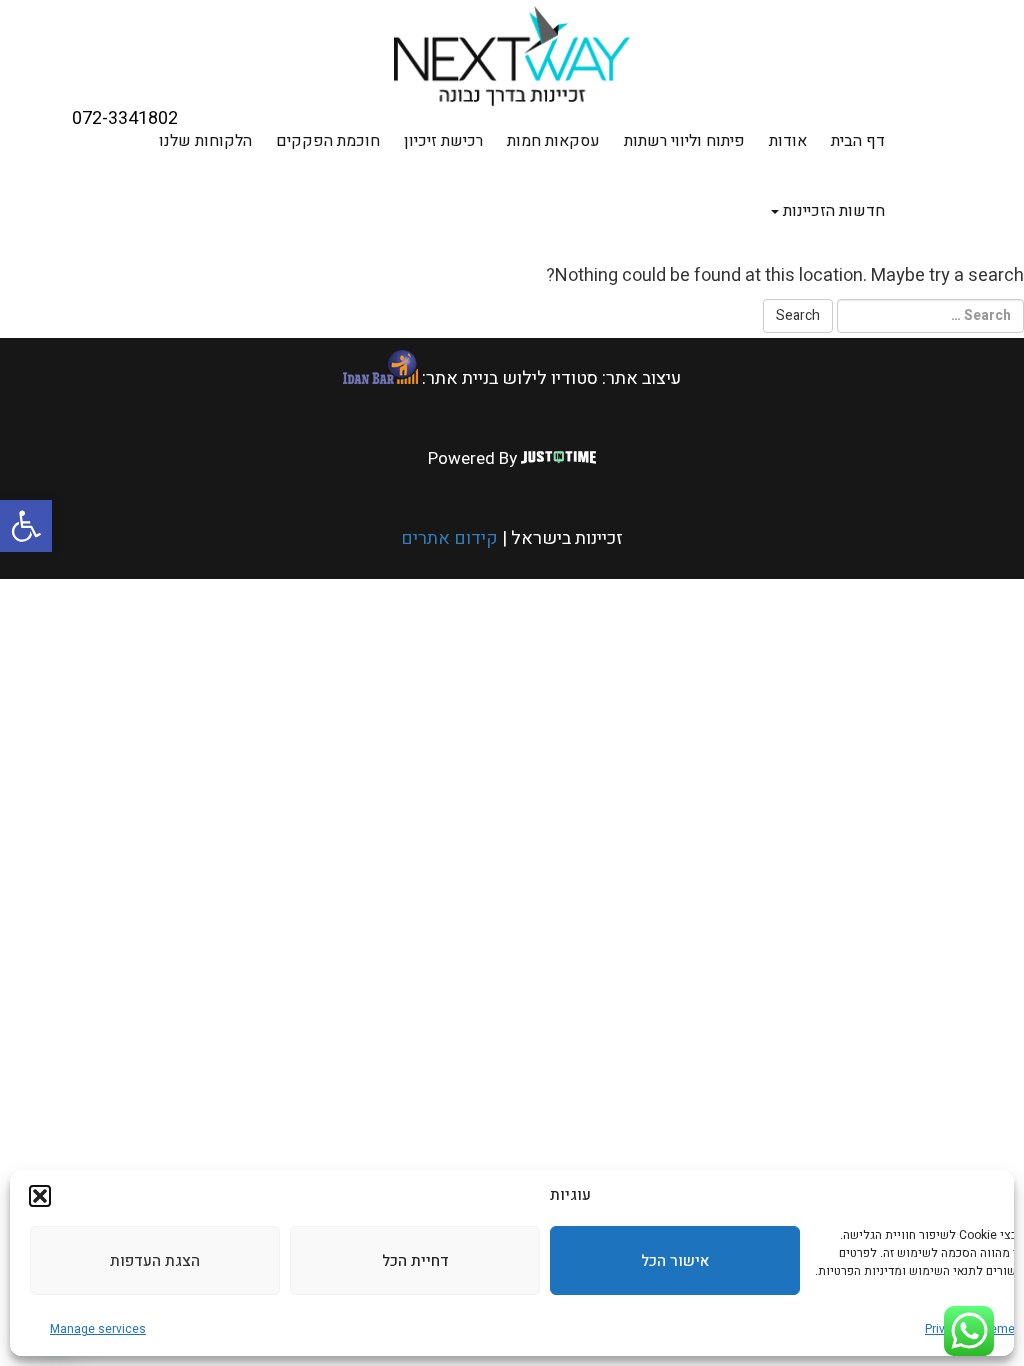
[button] (26, 526)
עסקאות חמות (553, 141)
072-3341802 (125, 119)
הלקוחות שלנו (205, 141)
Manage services (98, 1329)
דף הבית (858, 141)
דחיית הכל (415, 1261)
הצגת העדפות (155, 1261)
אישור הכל (675, 1261)
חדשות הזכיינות (832, 211)
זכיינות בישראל (565, 538)
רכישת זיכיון (443, 141)
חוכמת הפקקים (328, 141)
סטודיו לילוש (550, 378)
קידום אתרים (449, 538)
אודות (788, 141)
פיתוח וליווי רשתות (684, 141)
